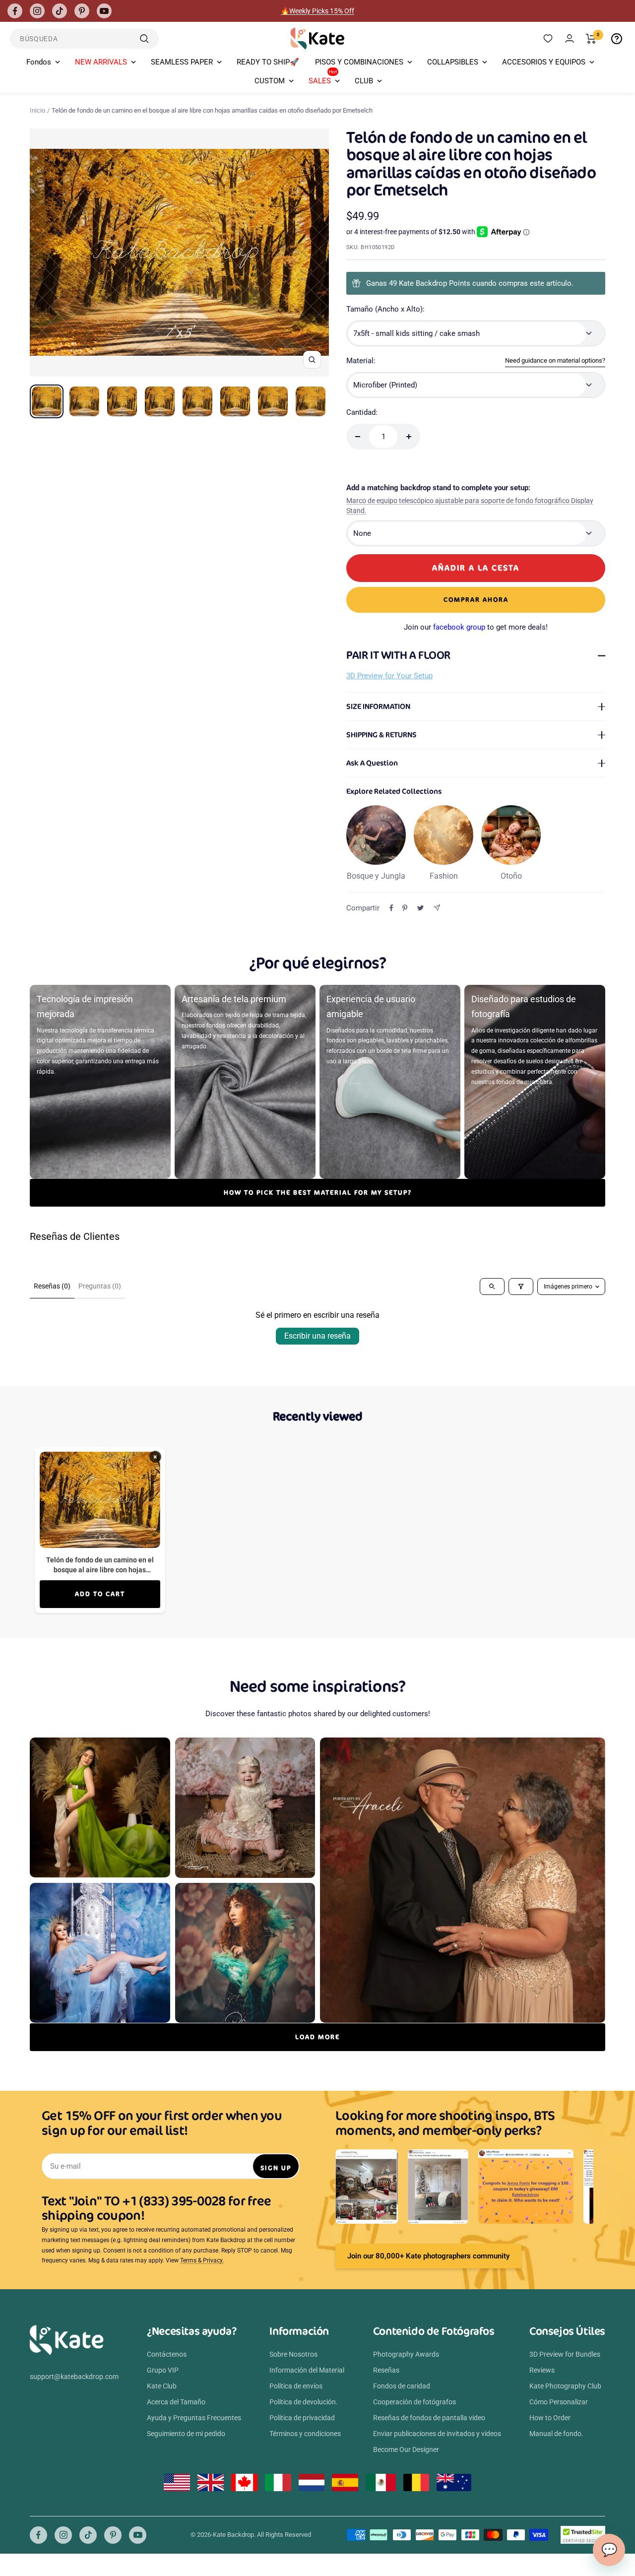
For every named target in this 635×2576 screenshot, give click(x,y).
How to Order (550, 2418)
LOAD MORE (317, 2037)
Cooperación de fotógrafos (414, 2402)
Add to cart (100, 1594)
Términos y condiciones (305, 2434)
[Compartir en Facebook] (391, 908)
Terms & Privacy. (202, 2260)
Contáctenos (167, 2354)
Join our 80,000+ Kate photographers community (428, 2256)
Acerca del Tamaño (176, 2402)
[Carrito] (591, 39)
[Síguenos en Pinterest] (82, 11)
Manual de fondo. (556, 2434)
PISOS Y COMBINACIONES (359, 62)
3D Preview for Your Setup (389, 676)
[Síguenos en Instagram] (37, 11)
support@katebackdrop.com (74, 2377)
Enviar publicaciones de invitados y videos (437, 2434)
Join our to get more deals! (476, 627)
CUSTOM (270, 81)
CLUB (364, 81)
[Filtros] (521, 1287)
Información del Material (307, 2370)
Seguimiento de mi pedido (186, 2434)
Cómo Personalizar (559, 2402)
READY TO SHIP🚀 (268, 62)
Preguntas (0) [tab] (100, 1286)
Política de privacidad (302, 2418)
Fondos (39, 62)
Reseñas (386, 2370)
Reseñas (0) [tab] (52, 1286)
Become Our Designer (406, 2449)
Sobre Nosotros (293, 2354)
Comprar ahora (476, 600)
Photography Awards (406, 2354)
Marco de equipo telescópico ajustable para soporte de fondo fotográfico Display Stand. (470, 506)
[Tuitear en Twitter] (420, 908)
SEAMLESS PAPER (182, 62)
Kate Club (162, 2386)
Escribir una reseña (317, 1336)
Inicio (37, 110)
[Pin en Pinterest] (405, 908)
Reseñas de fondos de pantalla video (429, 2418)
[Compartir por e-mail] (437, 908)
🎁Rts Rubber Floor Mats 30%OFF (318, 11)
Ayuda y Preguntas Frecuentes (194, 2418)
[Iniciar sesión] (570, 38)
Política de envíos (296, 2386)
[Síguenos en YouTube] (104, 11)
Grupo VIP (163, 2370)
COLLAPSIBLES (453, 62)
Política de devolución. (304, 2402)
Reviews (542, 2370)
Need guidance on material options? (555, 360)
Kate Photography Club (565, 2386)
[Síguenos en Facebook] (15, 11)
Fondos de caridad (402, 2386)
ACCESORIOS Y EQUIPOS (544, 62)
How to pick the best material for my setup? (318, 1192)
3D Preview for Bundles (565, 2354)
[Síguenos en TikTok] (60, 11)
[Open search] (492, 1287)
